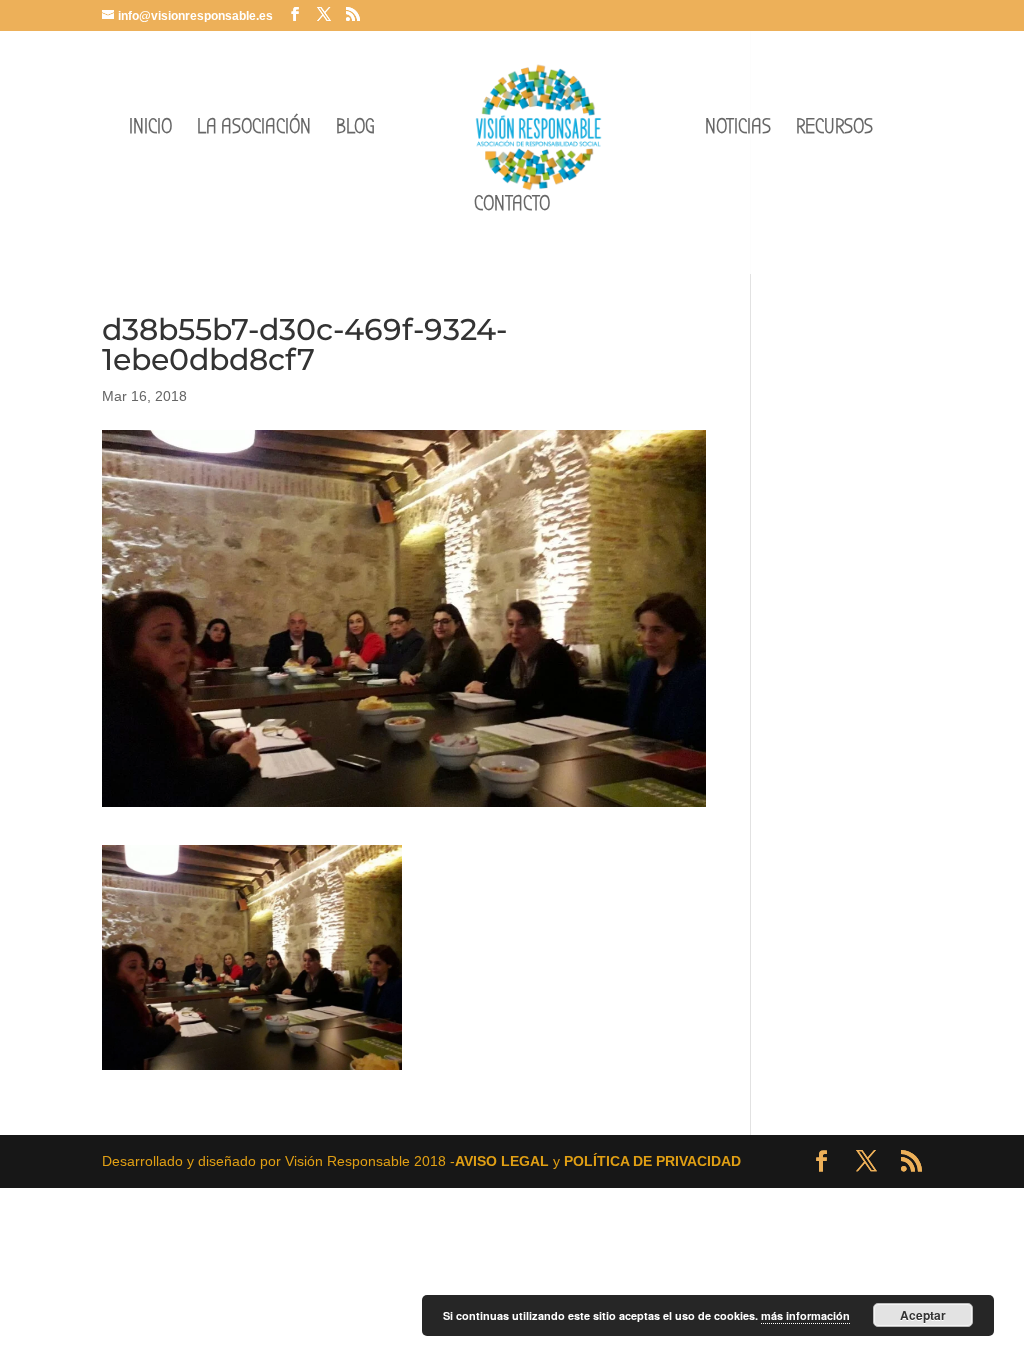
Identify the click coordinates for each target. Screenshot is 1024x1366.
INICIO (150, 129)
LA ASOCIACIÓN (254, 129)
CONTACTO (512, 206)
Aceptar (923, 1315)
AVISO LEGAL (502, 1161)
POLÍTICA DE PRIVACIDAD (652, 1161)
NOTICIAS (738, 129)
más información (805, 1315)
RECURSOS (834, 129)
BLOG (355, 129)
